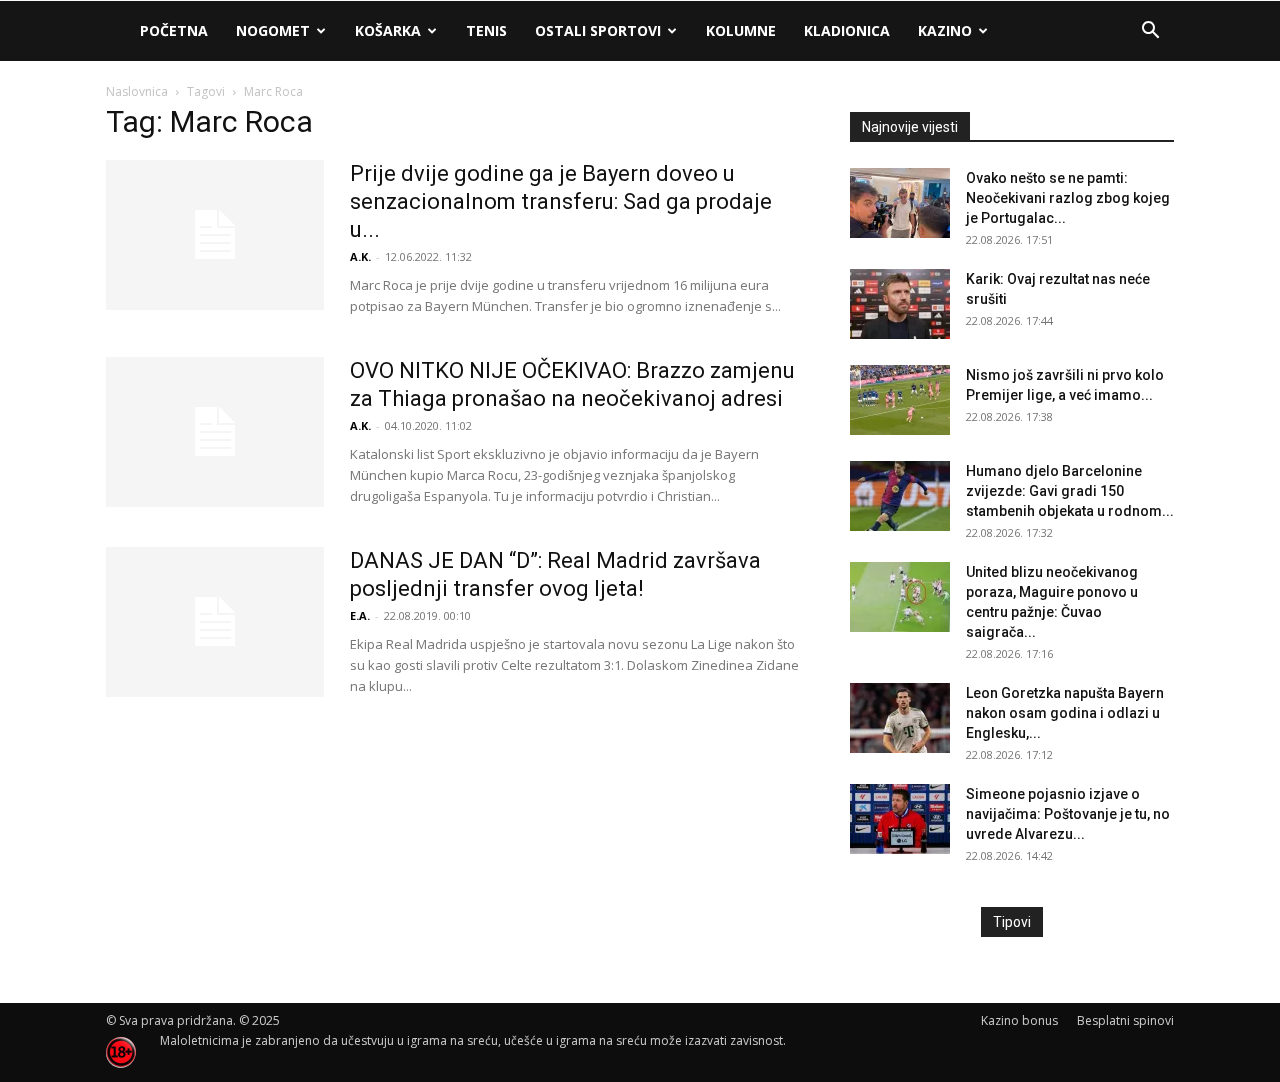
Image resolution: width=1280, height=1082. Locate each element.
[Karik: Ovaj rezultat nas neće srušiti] (900, 304)
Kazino (945, 30)
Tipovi (1012, 922)
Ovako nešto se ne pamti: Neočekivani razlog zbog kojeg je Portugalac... (1068, 198)
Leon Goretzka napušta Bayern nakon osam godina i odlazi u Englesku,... (1065, 713)
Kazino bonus (1019, 1020)
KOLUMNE (741, 30)
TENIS (486, 30)
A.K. (360, 256)
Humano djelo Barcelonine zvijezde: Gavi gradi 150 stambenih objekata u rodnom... (1070, 491)
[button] (1150, 32)
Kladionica (847, 30)
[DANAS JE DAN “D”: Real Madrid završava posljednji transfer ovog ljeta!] (215, 622)
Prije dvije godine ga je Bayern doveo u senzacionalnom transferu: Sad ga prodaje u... (561, 201)
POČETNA (174, 30)
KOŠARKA (388, 30)
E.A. (360, 615)
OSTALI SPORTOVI (598, 30)
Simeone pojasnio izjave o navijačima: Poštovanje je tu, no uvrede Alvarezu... (1068, 814)
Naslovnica (137, 91)
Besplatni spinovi (1125, 1020)
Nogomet (273, 30)
